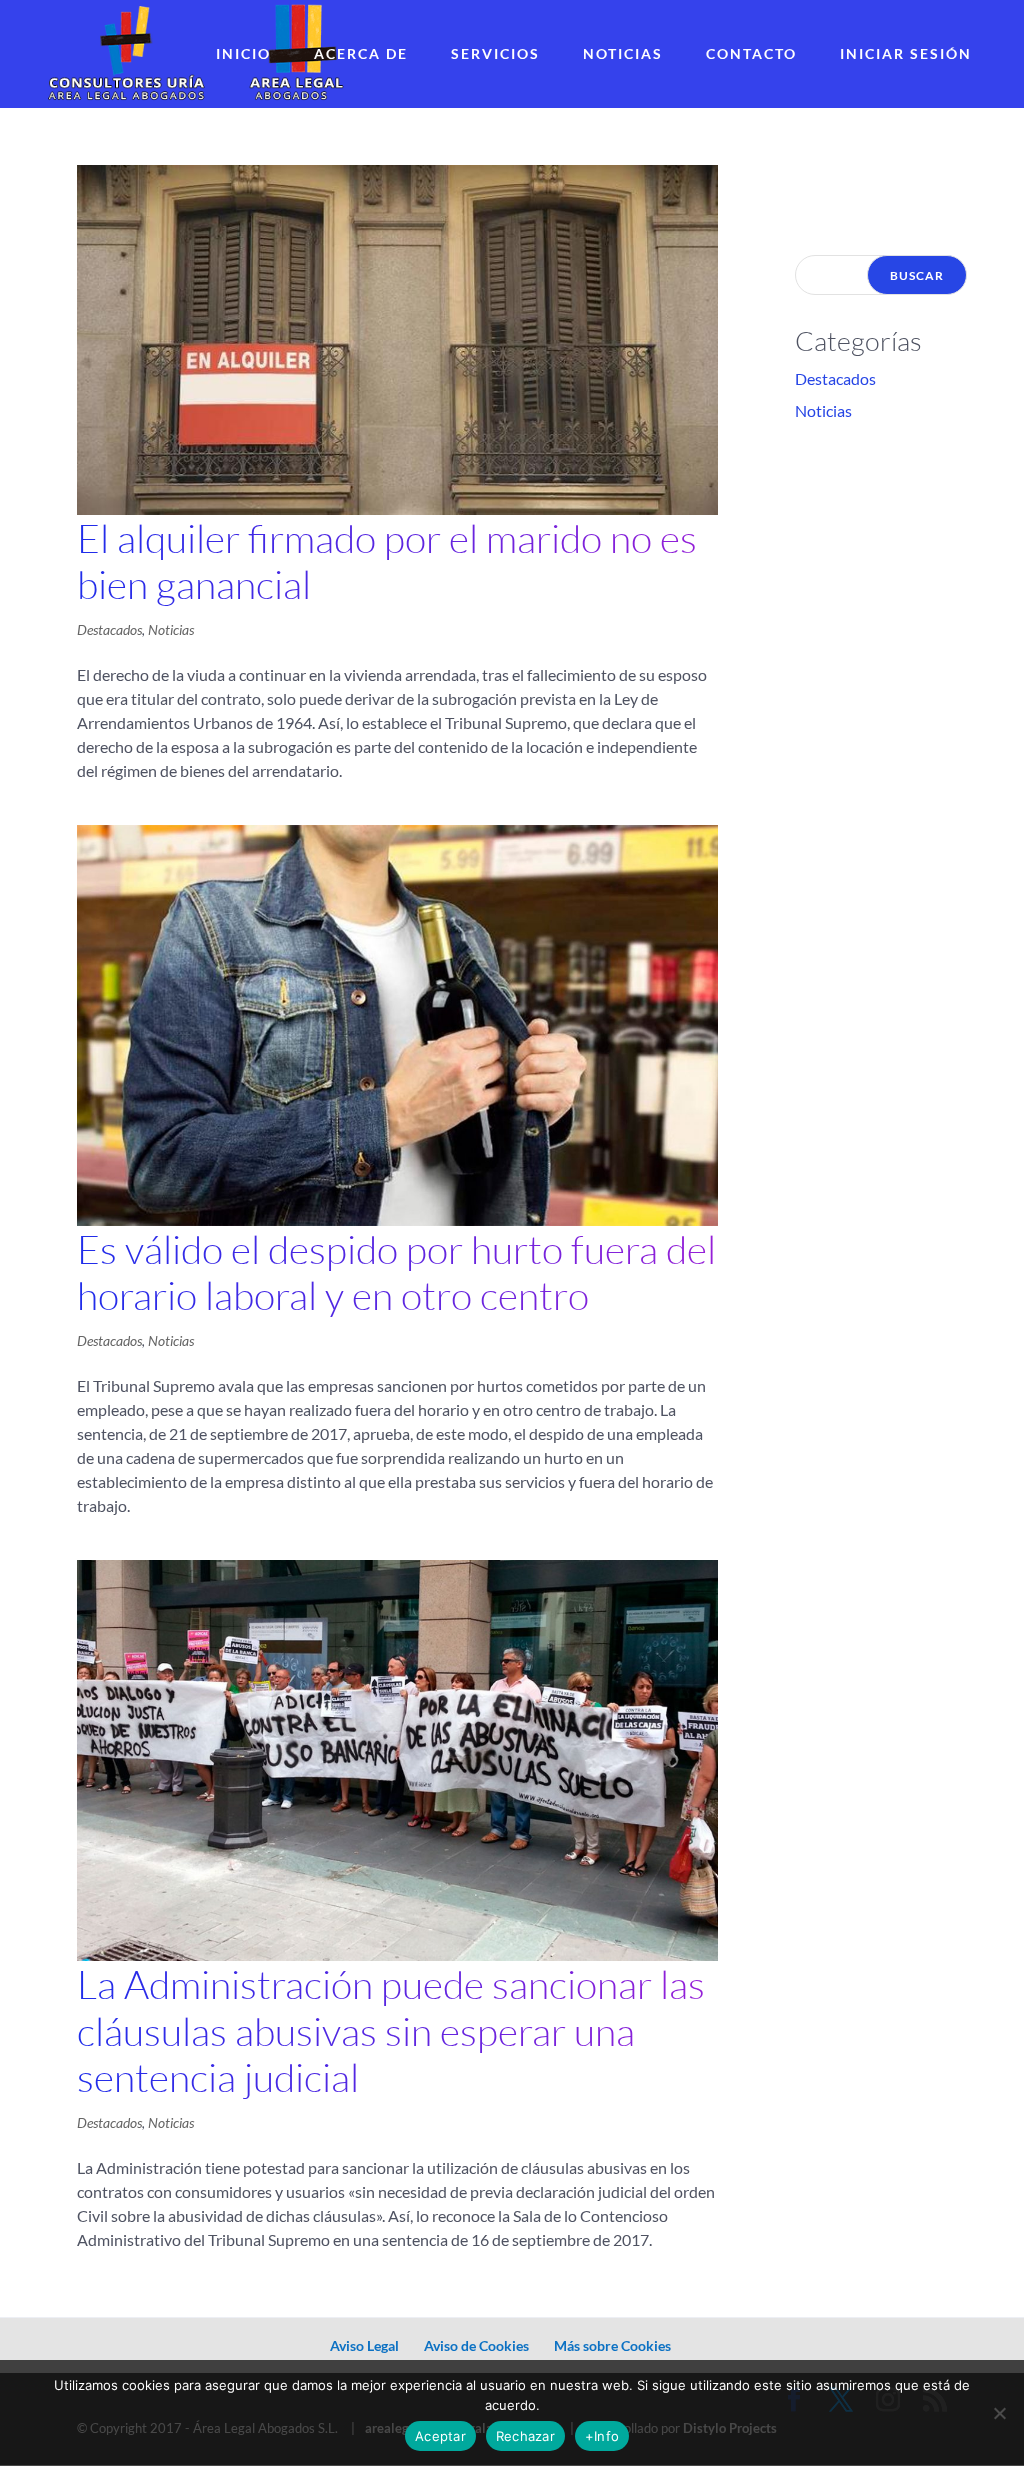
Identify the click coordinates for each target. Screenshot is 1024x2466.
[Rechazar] (999, 2413)
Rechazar (525, 2436)
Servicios (495, 53)
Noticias (623, 53)
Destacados (109, 629)
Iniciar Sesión (906, 53)
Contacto (751, 53)
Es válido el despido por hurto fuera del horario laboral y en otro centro (396, 1272)
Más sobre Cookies (612, 2345)
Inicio (243, 53)
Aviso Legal (364, 2345)
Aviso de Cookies (476, 2345)
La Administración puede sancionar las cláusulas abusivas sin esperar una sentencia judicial (391, 2031)
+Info (602, 2436)
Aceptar (440, 2436)
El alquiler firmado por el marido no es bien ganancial (387, 561)
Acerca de (361, 53)
